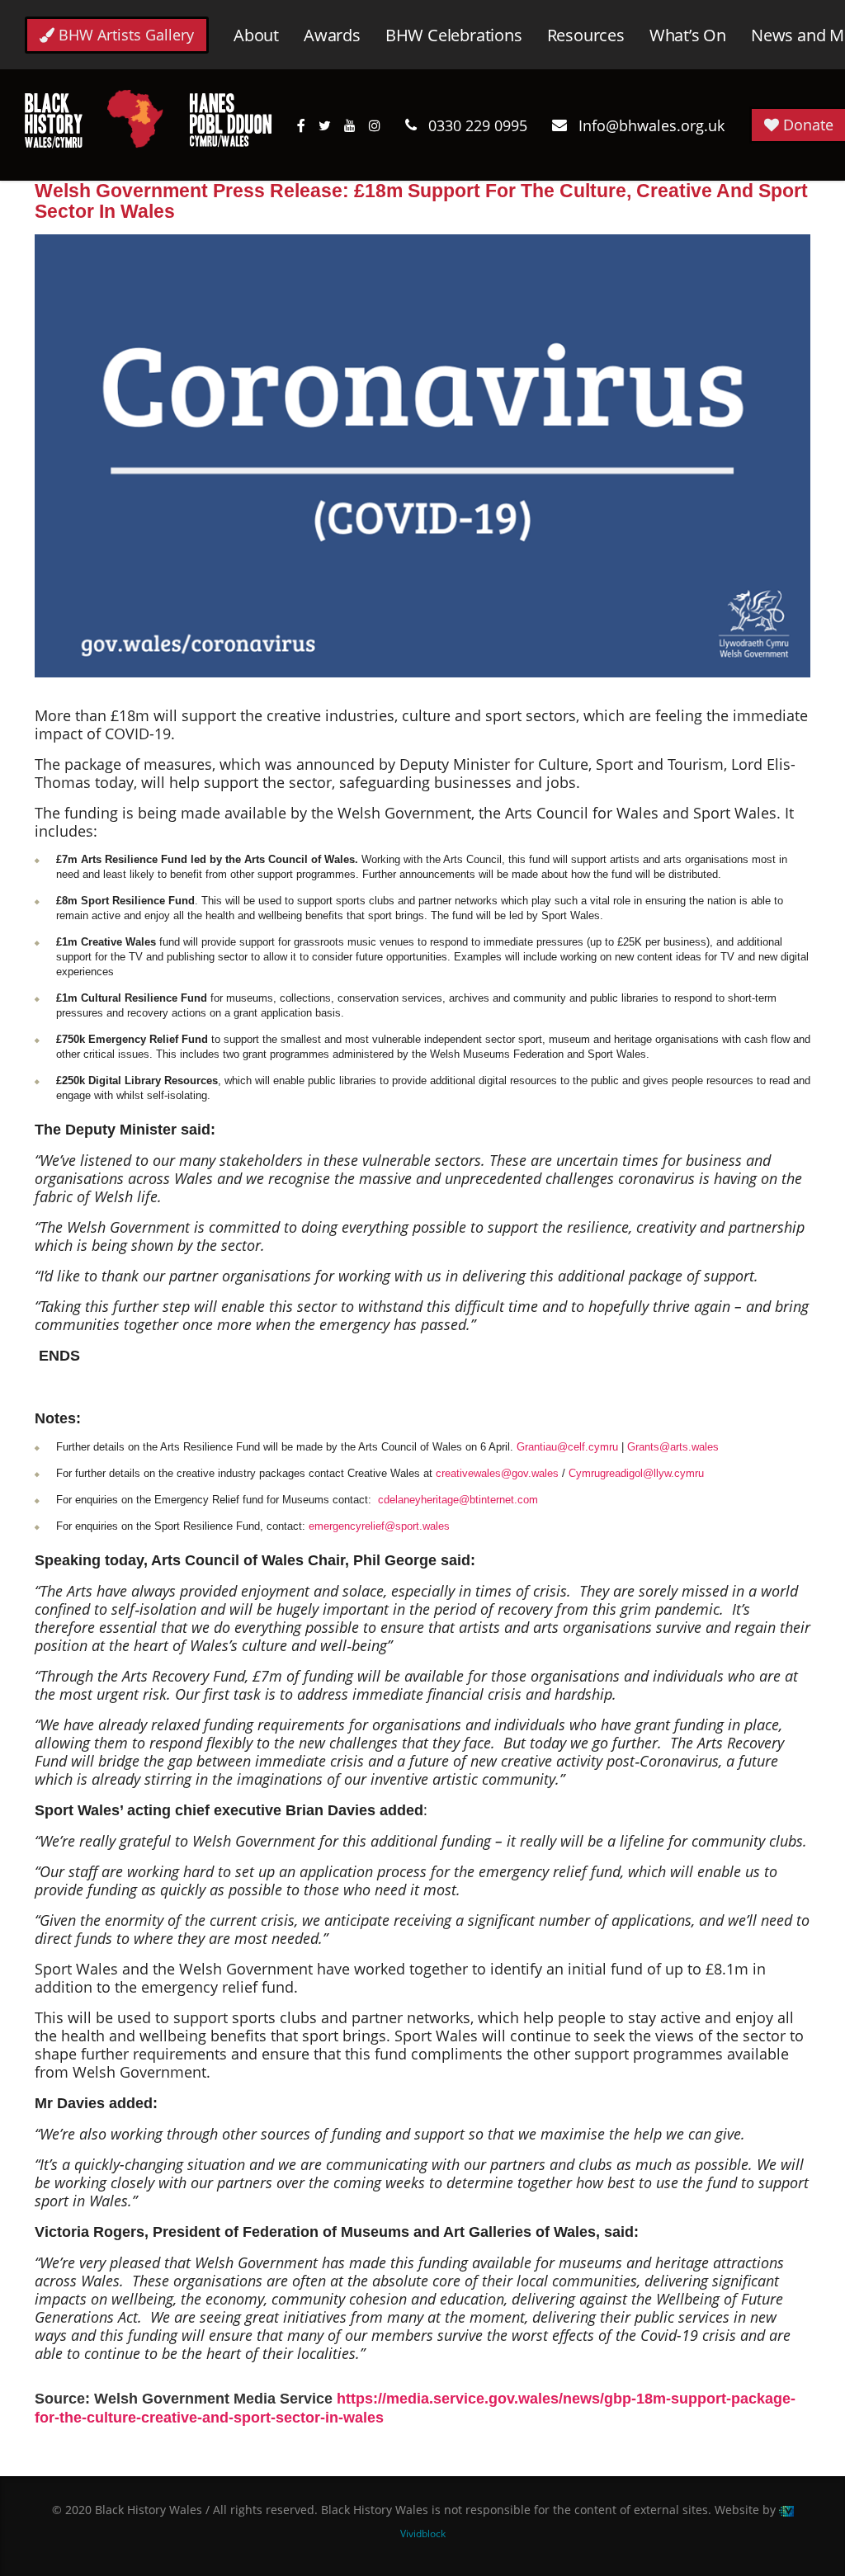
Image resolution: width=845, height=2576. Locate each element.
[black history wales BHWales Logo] (149, 117)
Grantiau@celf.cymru (567, 1447)
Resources (586, 35)
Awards (332, 35)
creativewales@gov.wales (497, 1473)
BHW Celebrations (454, 35)
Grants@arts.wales (673, 1447)
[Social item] (301, 125)
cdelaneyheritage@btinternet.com (458, 1500)
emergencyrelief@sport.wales (379, 1526)
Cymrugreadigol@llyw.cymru (636, 1473)
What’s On (688, 35)
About (256, 35)
